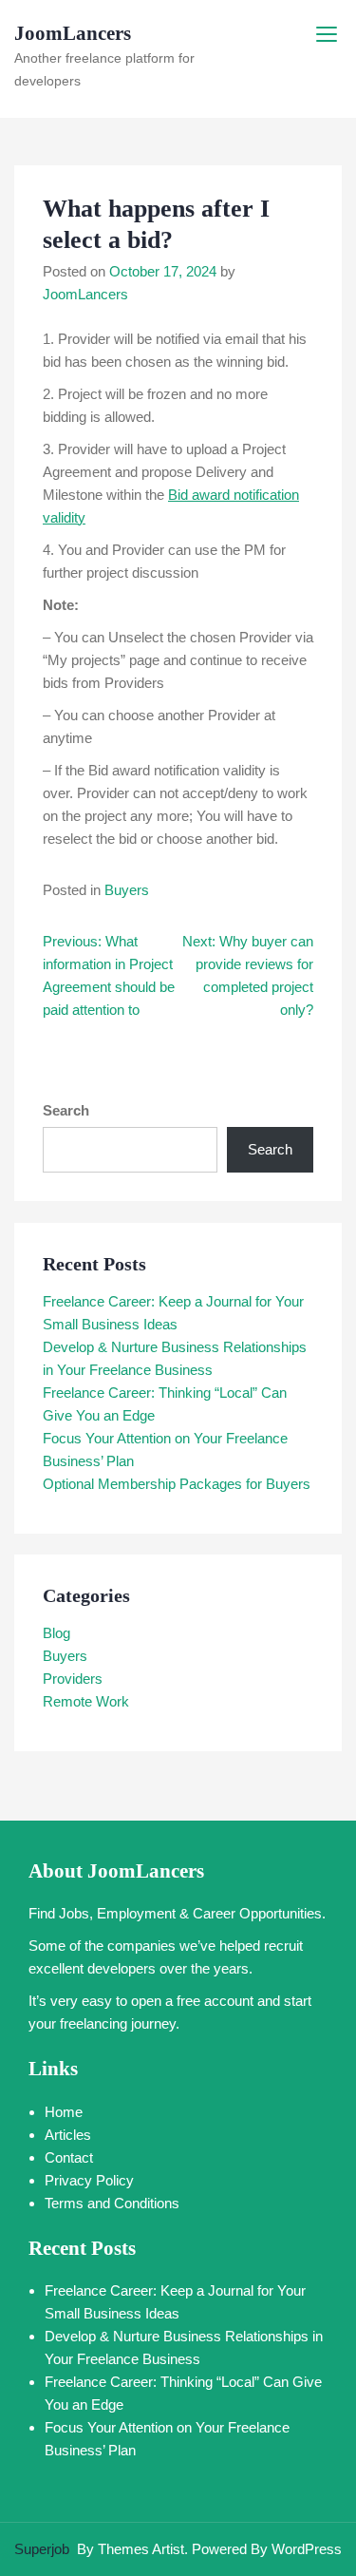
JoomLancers (73, 33)
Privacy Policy (89, 2180)
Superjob (42, 2549)
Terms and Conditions (112, 2203)
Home (64, 2112)
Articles (68, 2135)
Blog (56, 1633)
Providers (73, 1679)
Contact (69, 2157)
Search (66, 1110)
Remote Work (86, 1701)
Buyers (127, 890)
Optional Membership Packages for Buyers (177, 1484)
